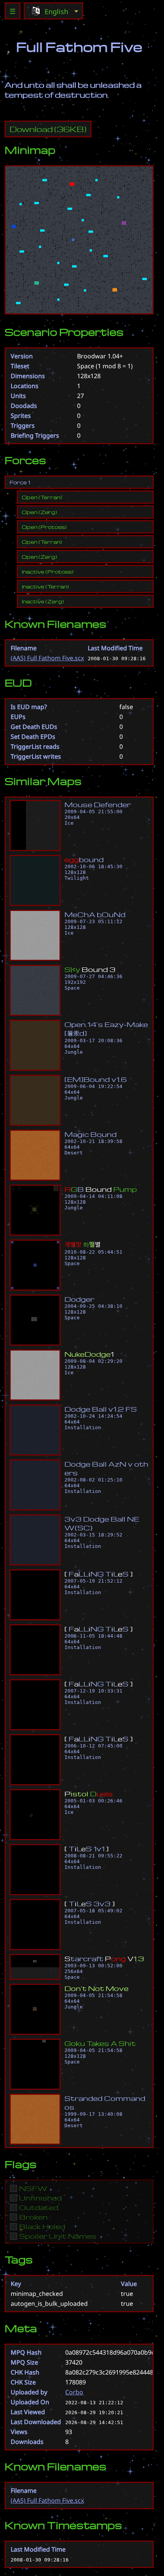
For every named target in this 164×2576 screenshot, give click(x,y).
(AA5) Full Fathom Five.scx (47, 658)
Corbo (74, 2392)
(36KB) (48, 129)
